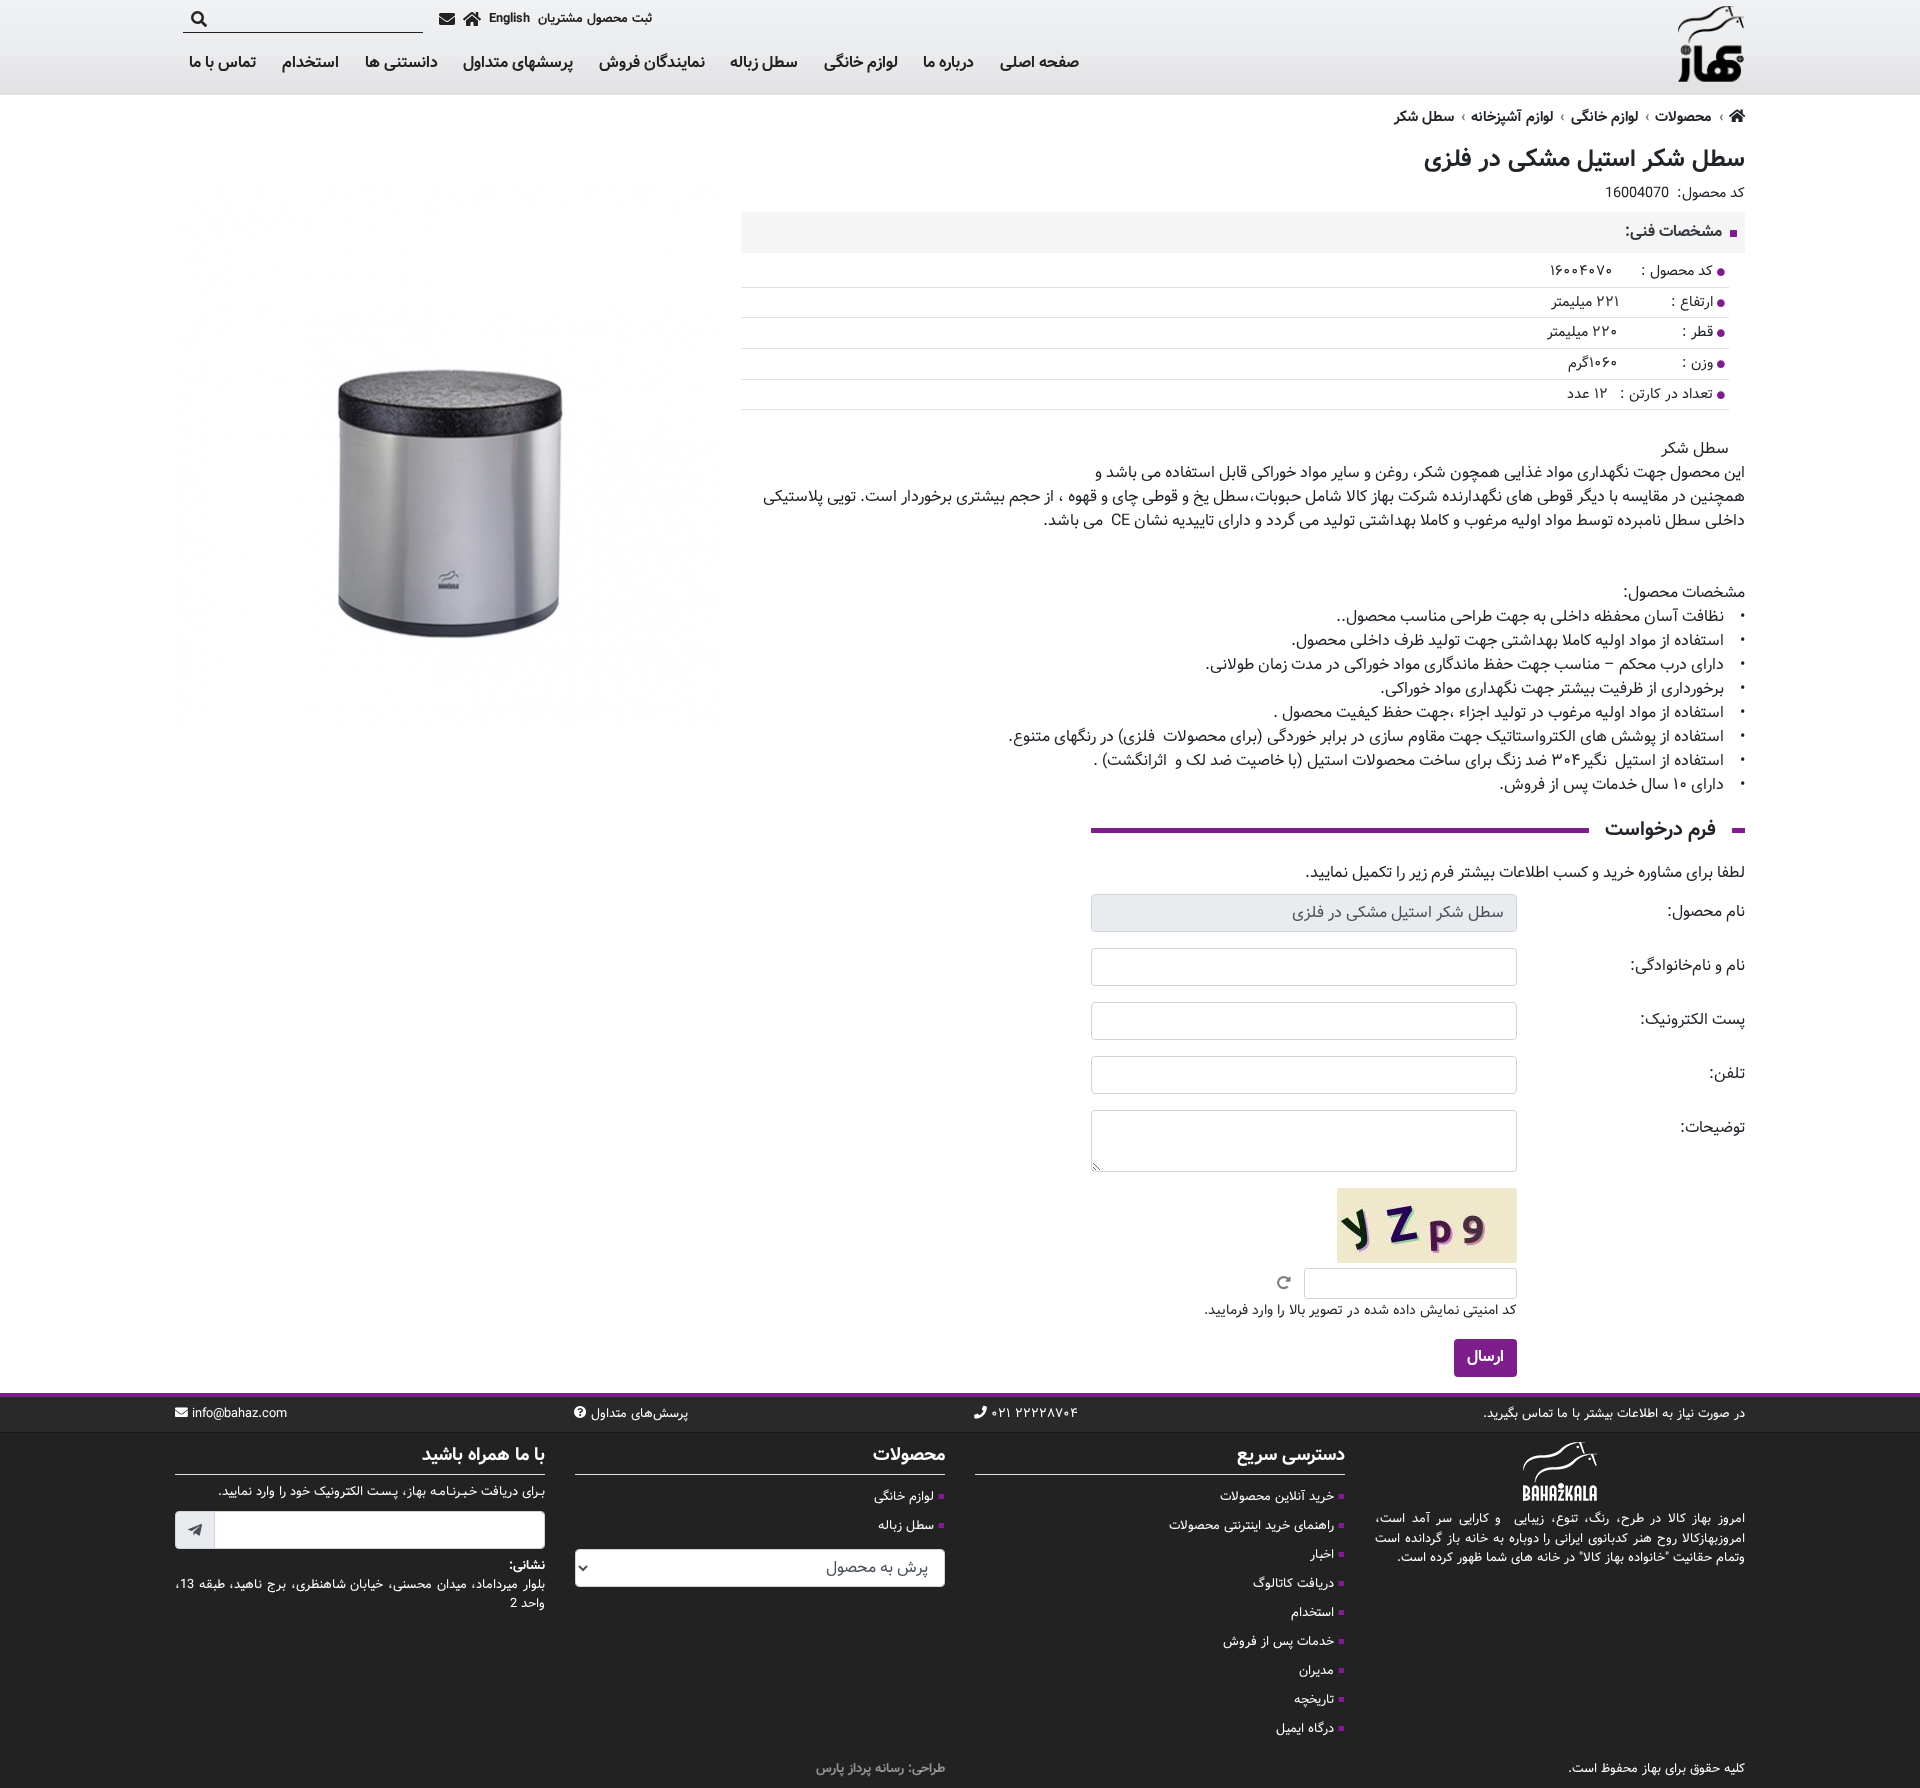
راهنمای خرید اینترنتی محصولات (1251, 1526)
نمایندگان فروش (652, 63)
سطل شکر (1424, 117)
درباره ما (948, 63)
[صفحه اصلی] (472, 19)
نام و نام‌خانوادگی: (1687, 966)
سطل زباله (764, 64)
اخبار (1322, 1555)
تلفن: (1727, 1074)
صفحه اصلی (1039, 63)
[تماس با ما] (447, 19)
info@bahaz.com (239, 1414)
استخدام (310, 63)
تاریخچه (1314, 1700)
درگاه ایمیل (1305, 1729)
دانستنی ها (401, 64)
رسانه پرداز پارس (860, 1769)
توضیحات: (1712, 1128)
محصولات (1683, 117)
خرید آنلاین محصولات (1277, 1497)
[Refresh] (1284, 1283)
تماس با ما (222, 64)
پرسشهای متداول (518, 63)
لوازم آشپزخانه (1512, 117)
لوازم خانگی (861, 64)
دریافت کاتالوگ (1293, 1584)
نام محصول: (1706, 912)
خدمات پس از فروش (1278, 1642)
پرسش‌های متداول (639, 1414)
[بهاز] (1711, 48)
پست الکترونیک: (1692, 1020)
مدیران (1316, 1671)
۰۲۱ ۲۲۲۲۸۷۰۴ (1034, 1414)
